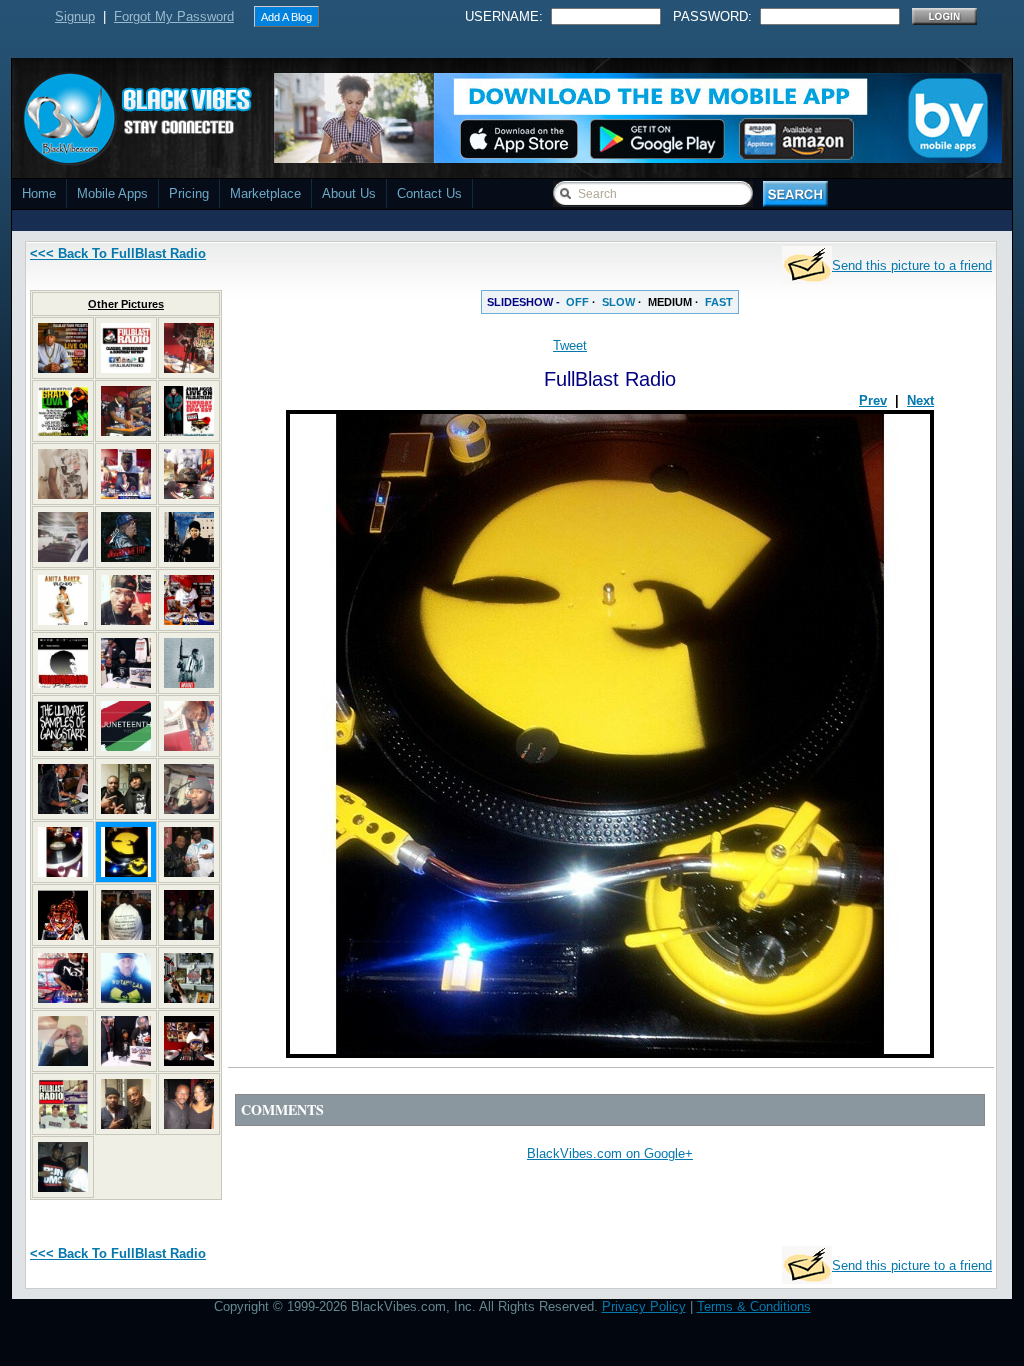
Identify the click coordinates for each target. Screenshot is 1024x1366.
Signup (75, 16)
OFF (577, 302)
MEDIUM (670, 302)
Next (920, 400)
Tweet (570, 345)
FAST (719, 302)
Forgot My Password (174, 16)
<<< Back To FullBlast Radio (118, 253)
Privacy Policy (644, 1306)
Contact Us (429, 193)
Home (39, 193)
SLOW (618, 302)
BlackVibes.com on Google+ (610, 1153)
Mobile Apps (112, 193)
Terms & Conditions (754, 1306)
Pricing (189, 193)
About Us (349, 193)
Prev (873, 400)
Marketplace (265, 193)
